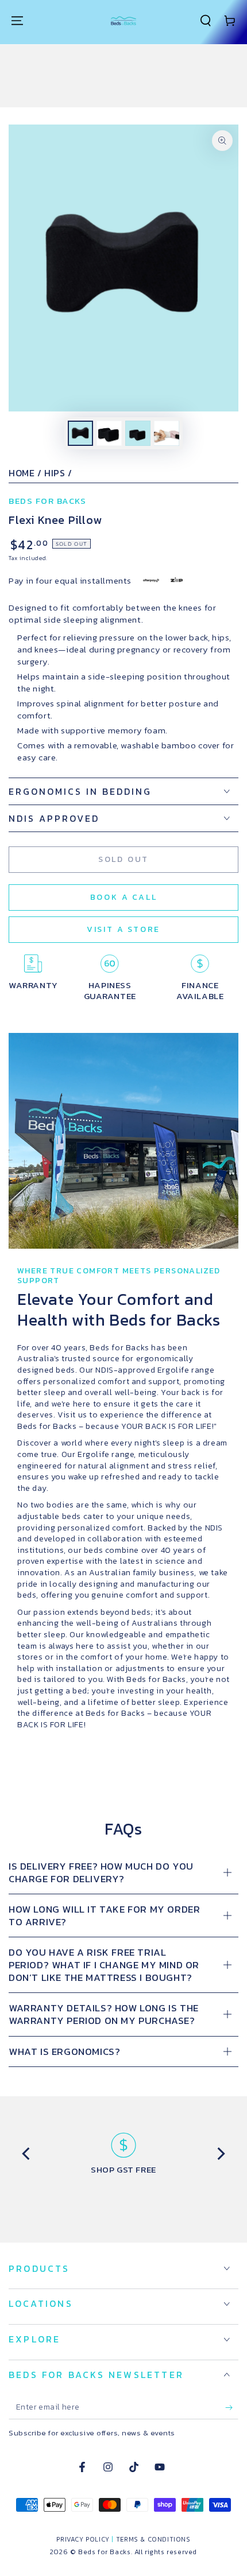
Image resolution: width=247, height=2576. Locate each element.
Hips (55, 473)
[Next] (220, 2154)
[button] (206, 21)
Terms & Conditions (153, 2539)
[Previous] (27, 2154)
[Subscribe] (232, 2408)
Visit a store (123, 929)
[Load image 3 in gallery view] (138, 433)
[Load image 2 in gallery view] (109, 433)
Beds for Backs (47, 501)
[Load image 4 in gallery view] (167, 433)
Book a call (124, 897)
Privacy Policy (83, 2539)
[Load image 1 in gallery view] (80, 433)
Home (22, 473)
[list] (123, 2154)
